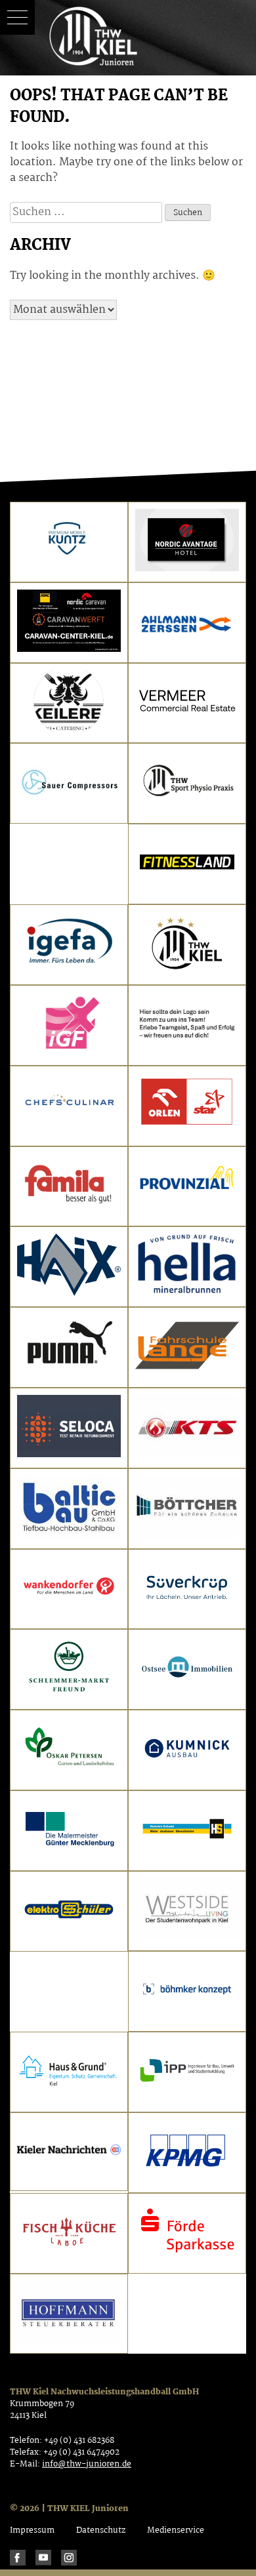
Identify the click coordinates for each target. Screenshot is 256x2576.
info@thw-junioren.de (87, 2464)
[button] (17, 17)
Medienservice (176, 2530)
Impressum (32, 2530)
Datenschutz (101, 2530)
